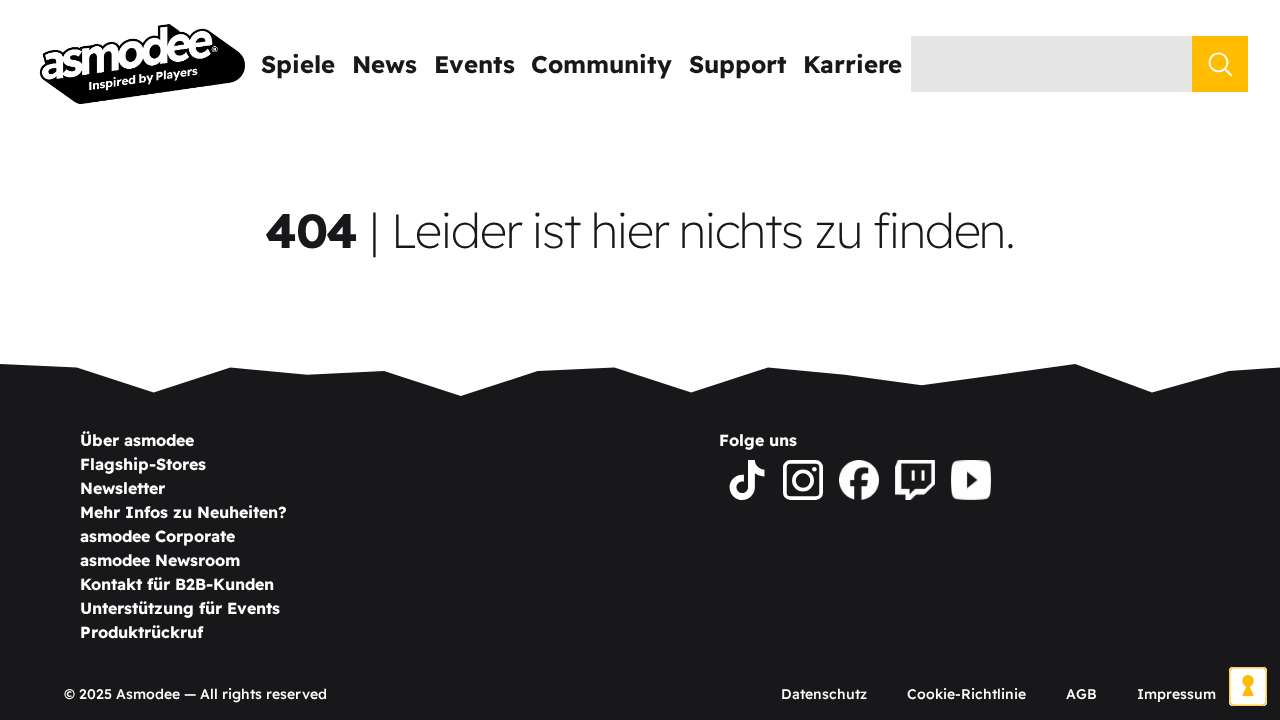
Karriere (852, 64)
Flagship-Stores (143, 464)
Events (474, 64)
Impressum (1176, 694)
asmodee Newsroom (160, 560)
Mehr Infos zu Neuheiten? (183, 512)
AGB (1081, 694)
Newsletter (122, 488)
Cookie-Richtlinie (966, 694)
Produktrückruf (141, 632)
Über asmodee (137, 440)
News (384, 64)
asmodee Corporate (157, 536)
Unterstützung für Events (180, 608)
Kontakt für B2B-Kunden (177, 584)
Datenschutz (824, 694)
